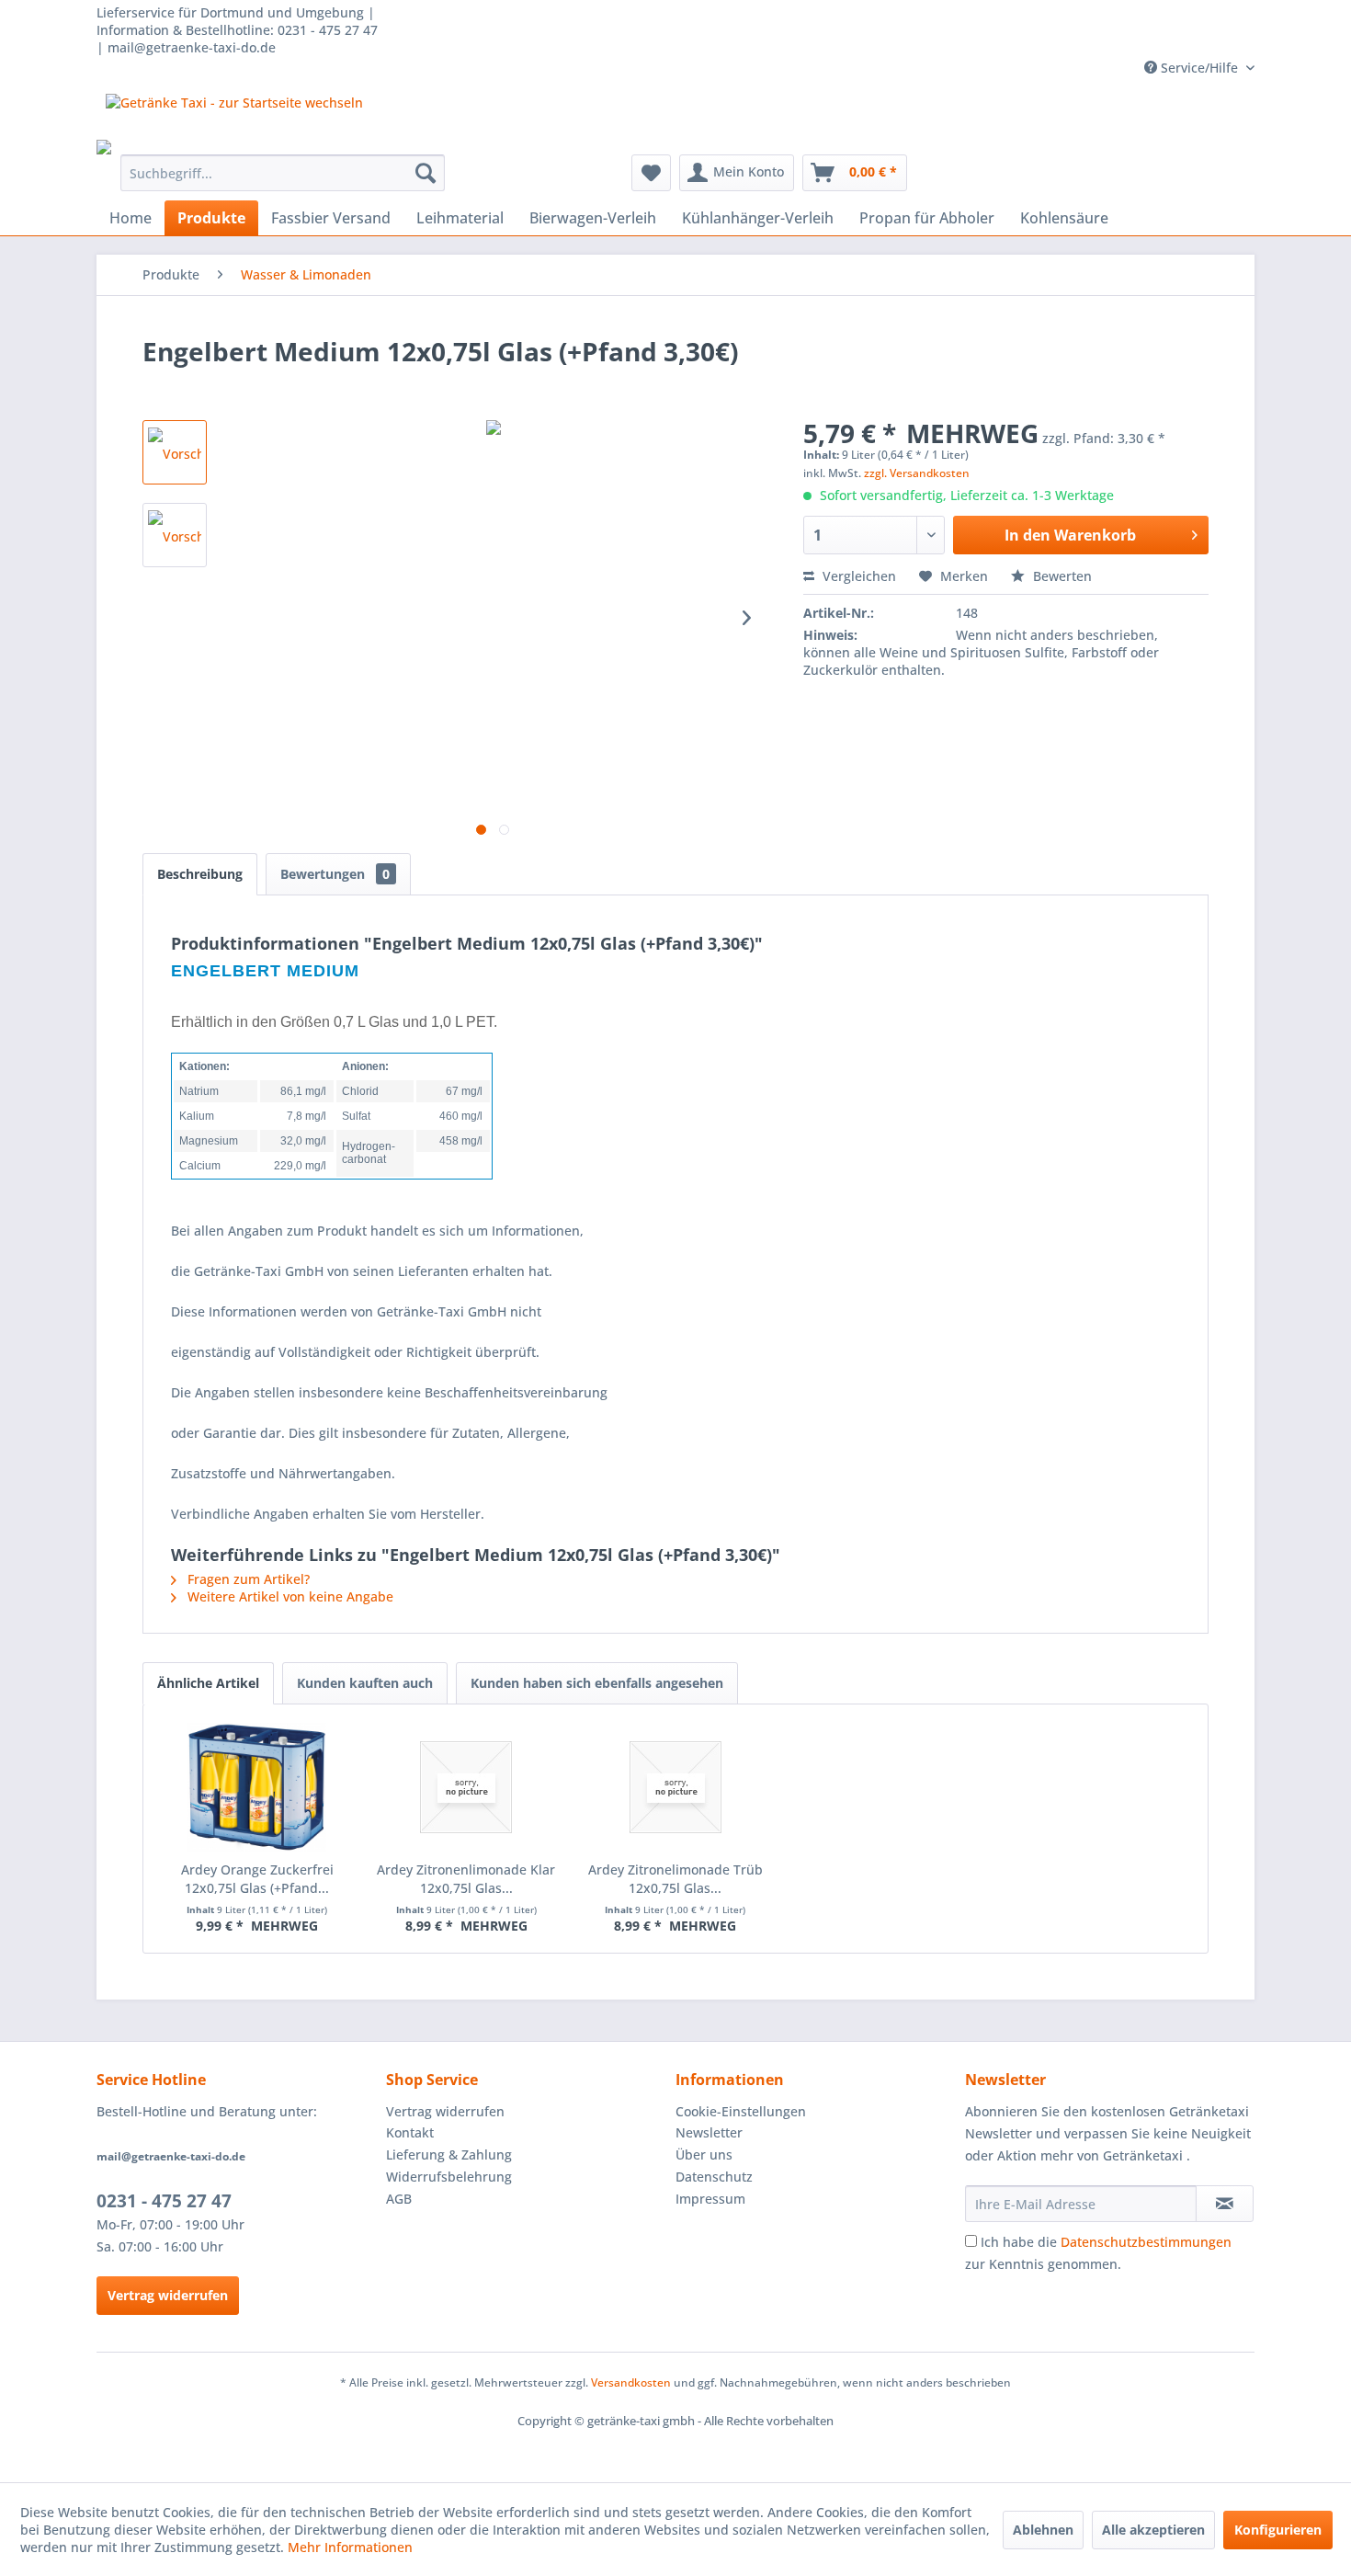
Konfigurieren (1278, 2530)
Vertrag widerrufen (168, 2295)
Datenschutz (714, 2177)
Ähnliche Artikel (208, 1683)
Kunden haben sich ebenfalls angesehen (597, 1683)
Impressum (710, 2199)
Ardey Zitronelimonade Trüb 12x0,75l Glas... (675, 1879)
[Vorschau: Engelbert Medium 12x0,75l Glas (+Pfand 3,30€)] (175, 452)
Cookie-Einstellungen (741, 2111)
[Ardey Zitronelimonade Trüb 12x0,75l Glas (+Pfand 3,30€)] (675, 1787)
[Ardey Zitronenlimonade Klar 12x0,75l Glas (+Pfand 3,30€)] (467, 1787)
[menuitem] (283, 173)
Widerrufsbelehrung (449, 2177)
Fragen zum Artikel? (247, 1579)
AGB (399, 2199)
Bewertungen (335, 874)
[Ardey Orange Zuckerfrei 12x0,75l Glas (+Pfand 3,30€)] (257, 1787)
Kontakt (410, 2132)
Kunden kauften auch (365, 1683)
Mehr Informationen (350, 2547)
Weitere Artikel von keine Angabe (289, 1596)
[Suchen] (426, 173)
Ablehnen (1043, 2530)
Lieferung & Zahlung (449, 2154)
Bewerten (1061, 576)
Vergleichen (857, 576)
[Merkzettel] (651, 173)
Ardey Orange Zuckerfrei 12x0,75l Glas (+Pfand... (257, 1879)
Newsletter (709, 2132)
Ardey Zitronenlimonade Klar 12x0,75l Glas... (466, 1879)
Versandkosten (631, 2382)
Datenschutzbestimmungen (1146, 2242)
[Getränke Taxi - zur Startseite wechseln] (234, 117)
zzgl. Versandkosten (917, 473)
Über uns (704, 2154)
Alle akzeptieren (1153, 2530)
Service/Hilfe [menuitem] (1199, 68)
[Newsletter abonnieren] (1225, 2204)
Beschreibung (200, 874)
